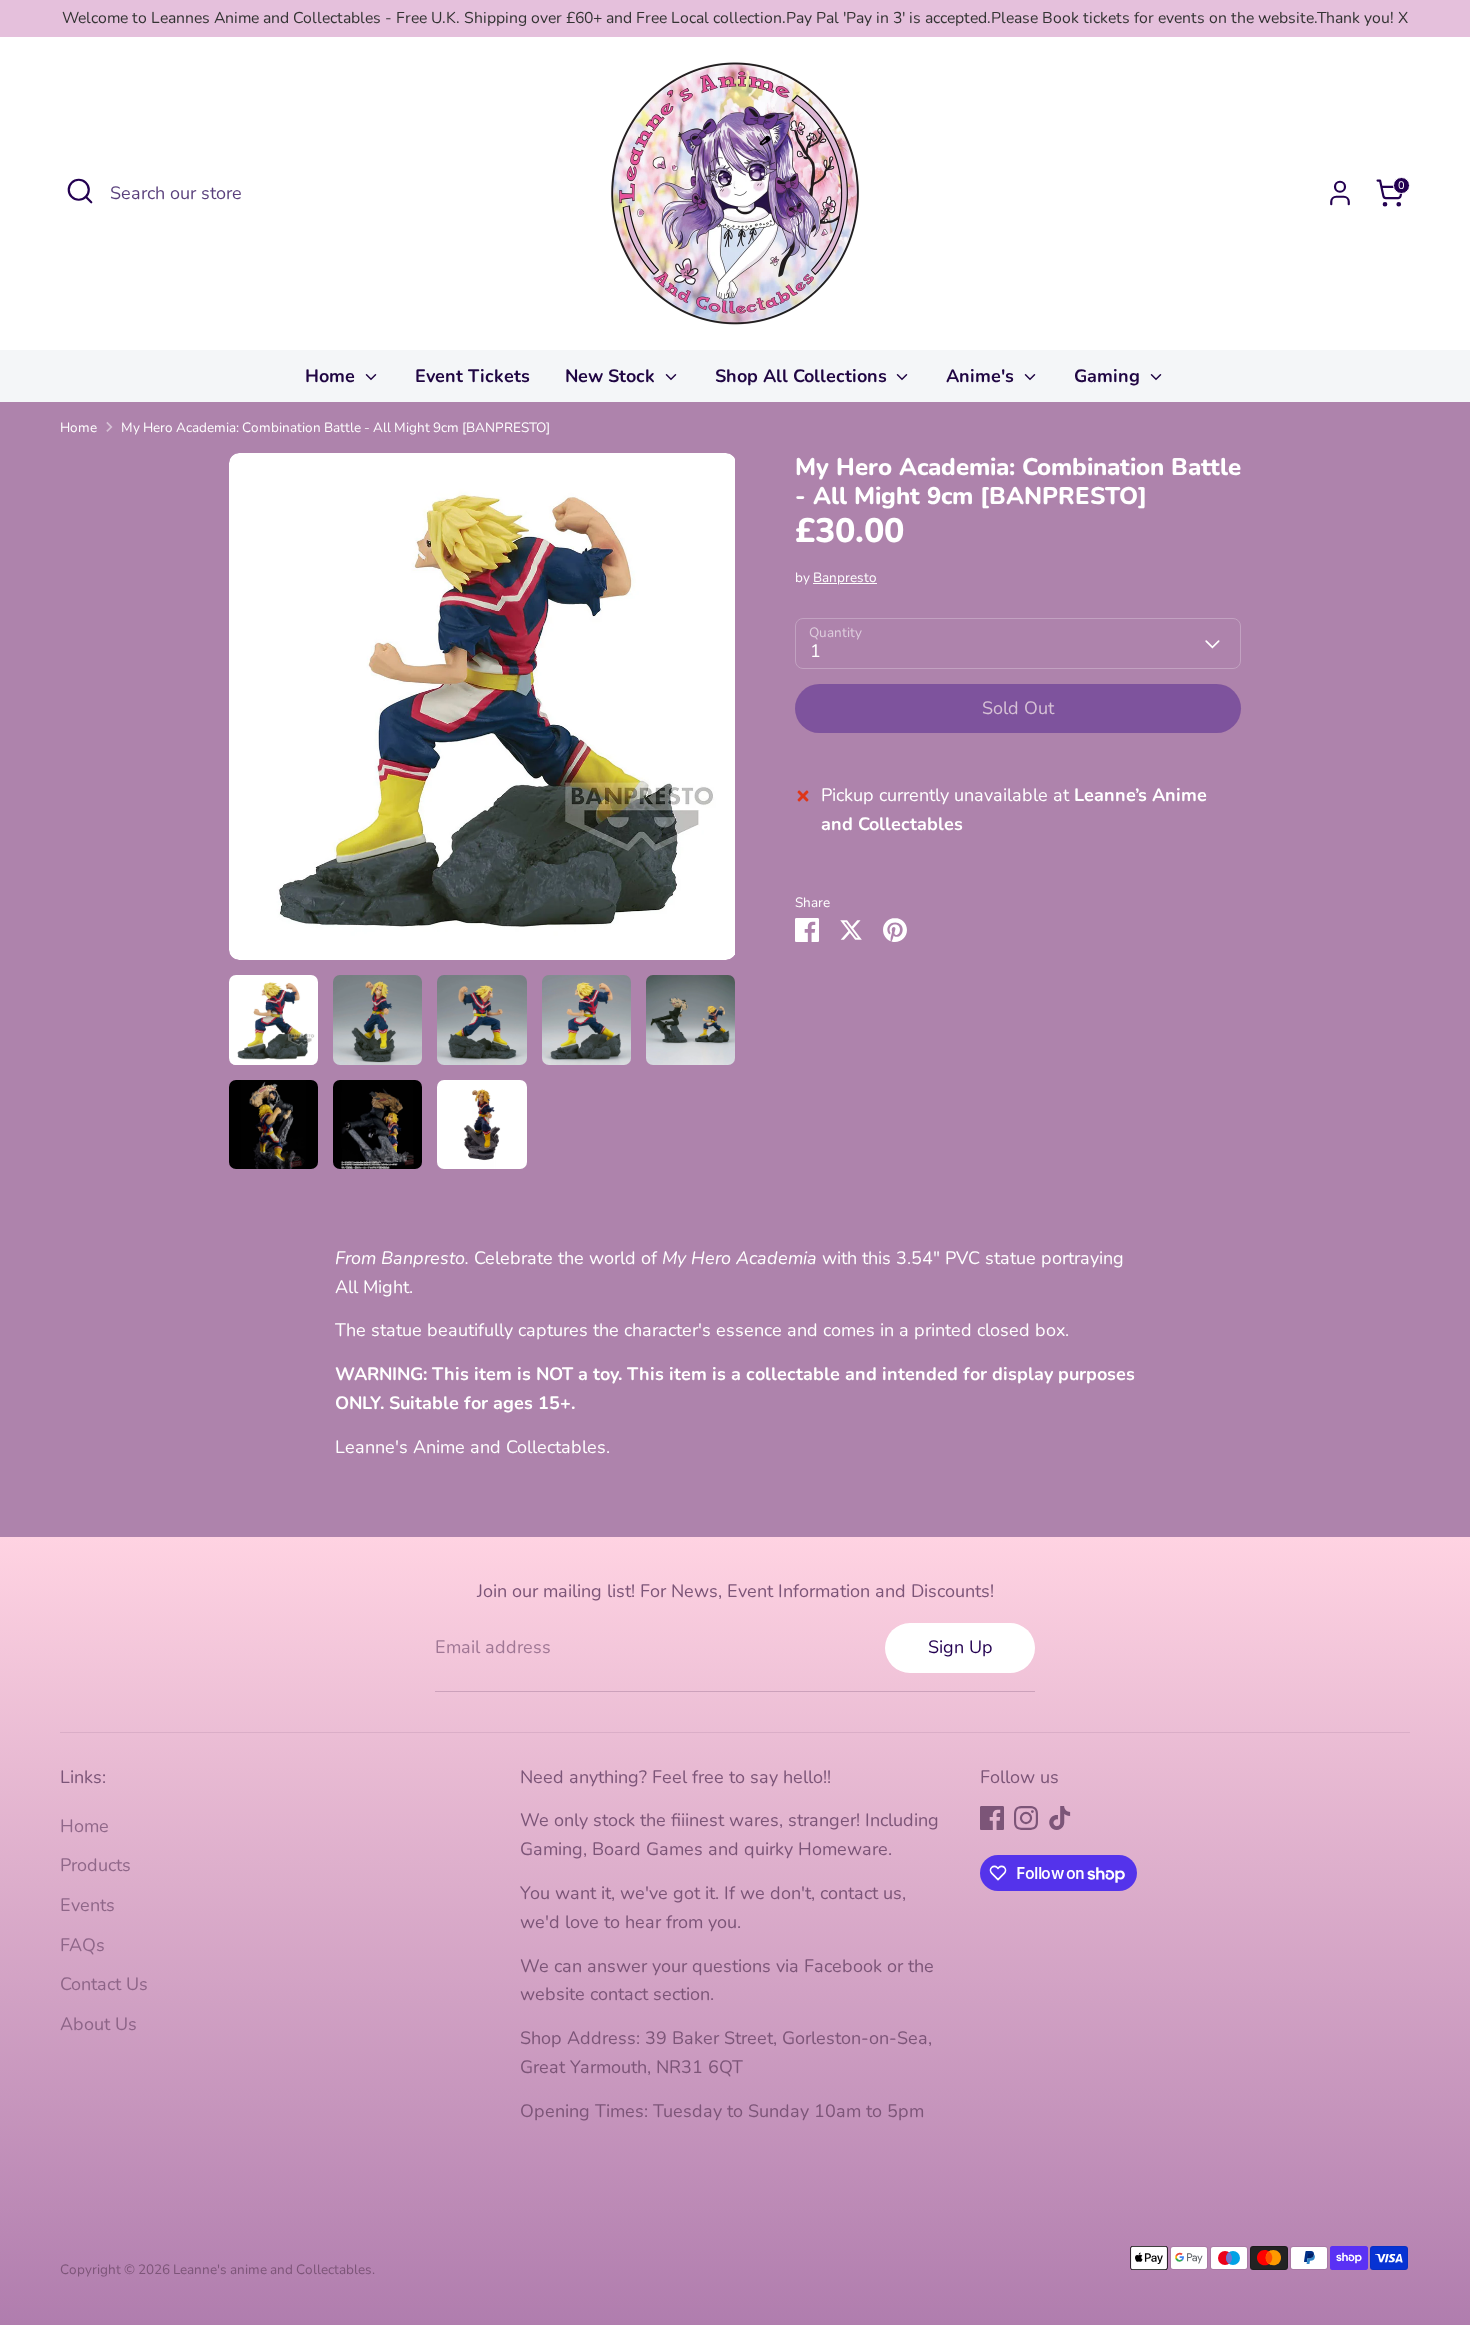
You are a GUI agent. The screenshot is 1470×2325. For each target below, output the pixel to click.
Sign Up (960, 1647)
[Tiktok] (1060, 1818)
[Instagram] (1026, 1818)
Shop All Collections (803, 376)
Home (332, 376)
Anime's (982, 376)
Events (87, 1905)
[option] (482, 714)
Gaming (1109, 376)
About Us (98, 2024)
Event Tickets (472, 376)
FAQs (82, 1945)
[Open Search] (80, 191)
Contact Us (104, 1984)
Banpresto (845, 577)
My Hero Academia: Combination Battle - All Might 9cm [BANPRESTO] (335, 427)
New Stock (612, 376)
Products (95, 1865)
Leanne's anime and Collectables (272, 2269)
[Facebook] (992, 1818)
